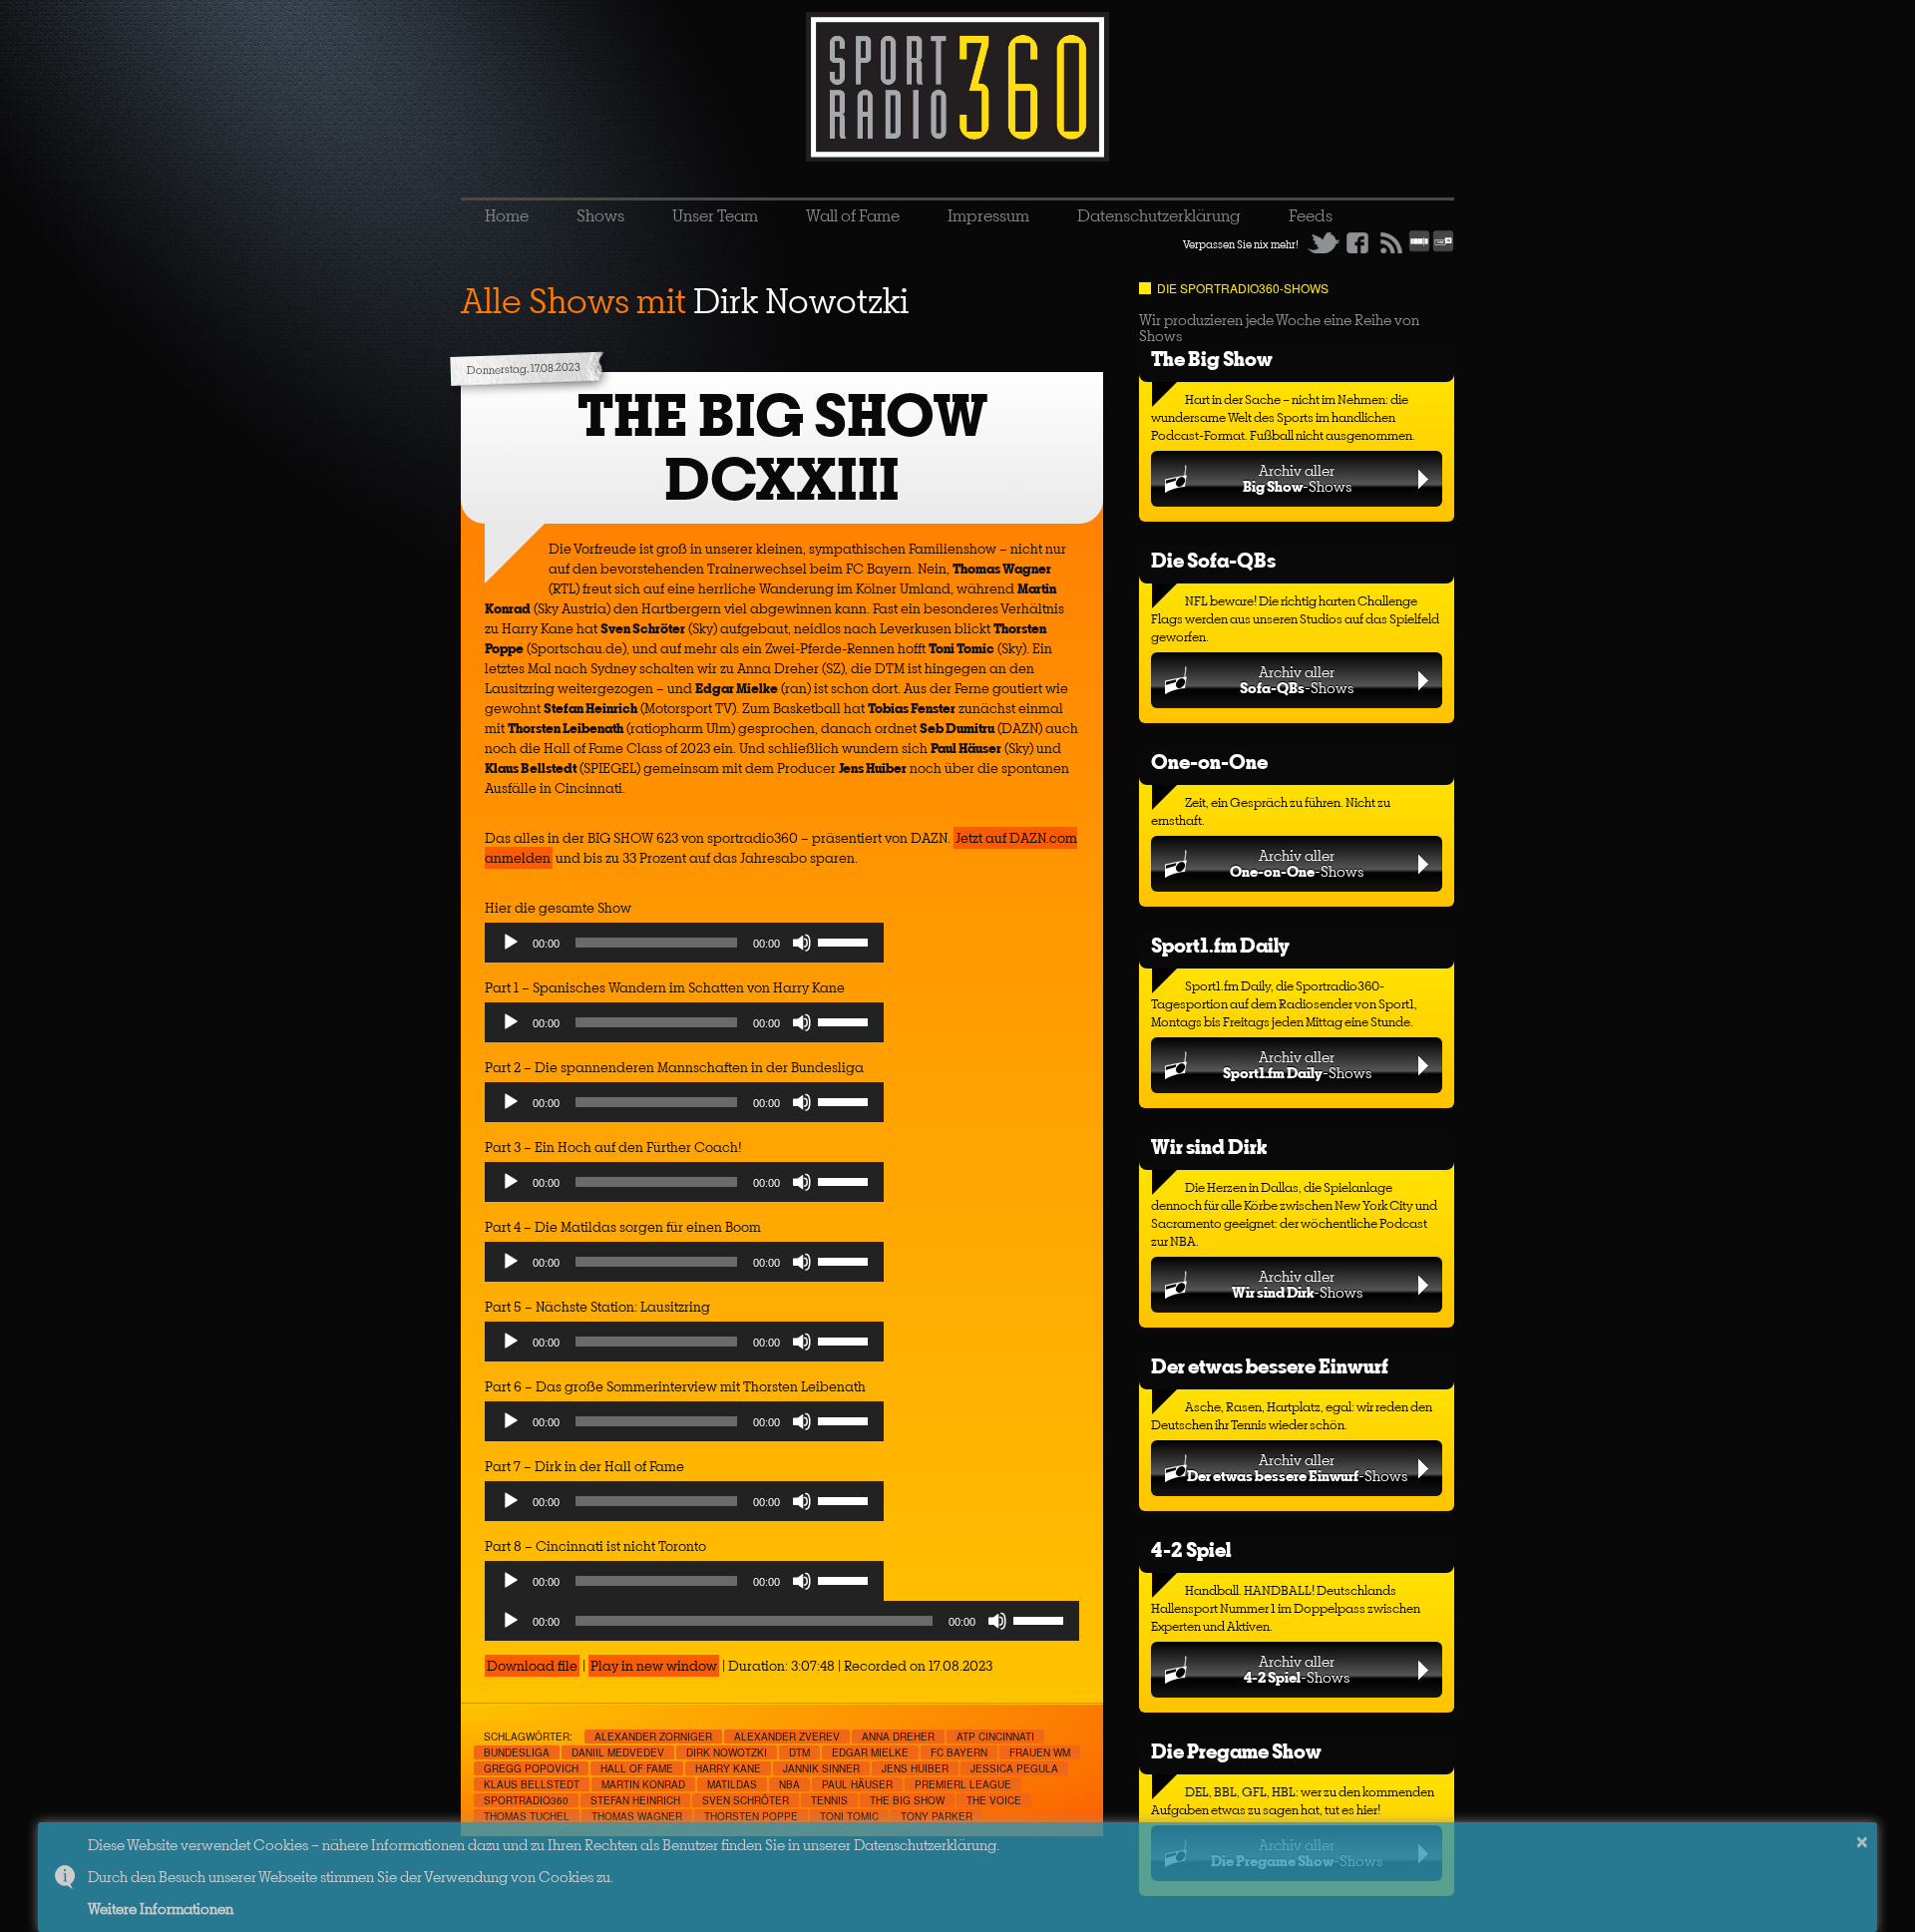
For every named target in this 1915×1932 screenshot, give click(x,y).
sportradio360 (526, 1800)
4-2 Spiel (1191, 1549)
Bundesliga (517, 1752)
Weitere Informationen (161, 1909)
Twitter (1324, 242)
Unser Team (715, 215)
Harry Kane (728, 1768)
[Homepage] (957, 87)
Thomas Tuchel (527, 1816)
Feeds (1311, 215)
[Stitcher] (1419, 248)
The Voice (994, 1800)
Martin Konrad (643, 1784)
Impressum (988, 215)
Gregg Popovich (531, 1768)
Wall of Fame (853, 215)
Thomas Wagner (637, 1816)
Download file (532, 1666)
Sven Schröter (746, 1800)
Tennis (829, 1800)
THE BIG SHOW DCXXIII (782, 447)
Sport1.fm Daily (1220, 945)
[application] (684, 948)
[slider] (846, 941)
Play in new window (654, 1666)
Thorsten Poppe (751, 1816)
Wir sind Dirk (1209, 1147)
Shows (600, 215)
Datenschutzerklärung (1159, 215)
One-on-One (1209, 762)
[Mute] (802, 943)
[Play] (511, 943)
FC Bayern (959, 1752)
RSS (1391, 242)
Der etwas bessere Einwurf (1270, 1366)
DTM (799, 1752)
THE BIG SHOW (907, 1800)
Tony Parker (937, 1816)
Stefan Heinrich (635, 1800)
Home (507, 215)
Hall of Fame (637, 1768)
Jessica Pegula (1014, 1768)
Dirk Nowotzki (727, 1752)
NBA (789, 1784)
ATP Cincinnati (995, 1737)
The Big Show (1212, 359)
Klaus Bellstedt (532, 1784)
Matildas (732, 1784)
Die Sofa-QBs (1213, 560)
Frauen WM (1040, 1752)
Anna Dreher (898, 1737)
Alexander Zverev (787, 1737)
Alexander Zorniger (653, 1737)
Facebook (1357, 242)
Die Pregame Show (1236, 1751)
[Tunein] (1443, 248)
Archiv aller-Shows (1297, 478)
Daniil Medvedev (618, 1752)
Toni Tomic (849, 1816)
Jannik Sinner (821, 1768)
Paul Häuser (857, 1784)
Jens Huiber (915, 1768)
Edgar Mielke (870, 1752)
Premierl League (963, 1784)
